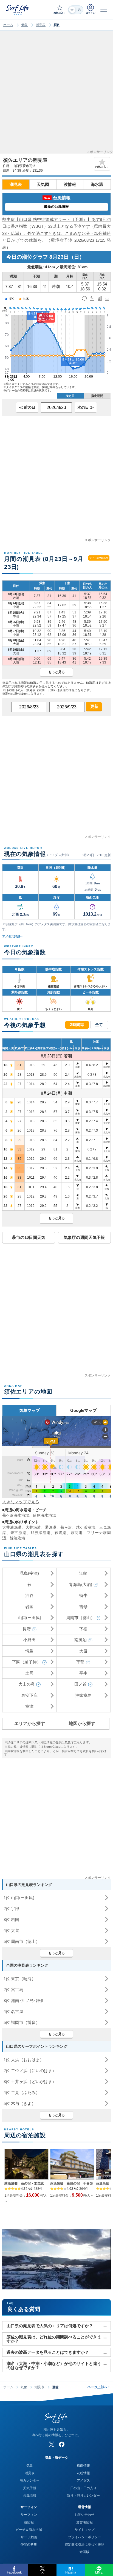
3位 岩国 (11, 1919)
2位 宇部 (11, 1909)
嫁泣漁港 (18, 1538)
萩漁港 (61, 1533)
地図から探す (82, 1723)
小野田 (29, 1640)
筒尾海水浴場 (44, 1515)
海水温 (97, 184)
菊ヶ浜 (66, 1527)
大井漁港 (33, 1527)
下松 (83, 1629)
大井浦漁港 (12, 1527)
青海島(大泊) (80, 1584)
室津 (29, 1706)
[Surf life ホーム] (18, 9)
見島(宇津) (29, 1573)
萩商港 (77, 1533)
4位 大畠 (11, 1930)
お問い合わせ (84, 2515)
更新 (94, 706)
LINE (99, 2572)
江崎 (83, 1573)
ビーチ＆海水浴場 (29, 2530)
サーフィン (29, 2515)
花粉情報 (83, 2473)
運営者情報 (84, 2522)
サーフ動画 (29, 2537)
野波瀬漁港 (40, 1533)
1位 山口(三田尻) (19, 1898)
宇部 (80, 1662)
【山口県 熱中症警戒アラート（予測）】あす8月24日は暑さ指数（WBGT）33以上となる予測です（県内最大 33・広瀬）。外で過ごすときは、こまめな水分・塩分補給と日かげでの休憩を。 (56, 233)
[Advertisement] (56, 94)
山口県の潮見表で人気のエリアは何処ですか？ (50, 2326)
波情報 (70, 184)
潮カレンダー (30, 2480)
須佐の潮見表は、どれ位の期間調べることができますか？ (54, 2339)
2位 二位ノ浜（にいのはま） (30, 2071)
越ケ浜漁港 (86, 1527)
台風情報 (30, 2496)
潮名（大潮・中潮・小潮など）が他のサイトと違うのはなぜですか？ (54, 2366)
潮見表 (41, 25)
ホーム (8, 25)
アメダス (83, 2480)
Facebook (14, 2572)
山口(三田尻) (29, 1618)
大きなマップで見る (21, 1502)
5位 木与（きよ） (20, 2103)
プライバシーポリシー (84, 2537)
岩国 (29, 1607)
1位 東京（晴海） (20, 1979)
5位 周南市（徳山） (22, 1941)
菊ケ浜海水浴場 (16, 1515)
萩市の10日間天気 (29, 1237)
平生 (83, 1673)
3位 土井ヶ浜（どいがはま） (30, 2082)
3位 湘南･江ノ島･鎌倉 (24, 2000)
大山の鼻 (27, 1684)
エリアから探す (30, 1723)
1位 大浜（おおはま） (24, 2060)
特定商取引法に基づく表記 (84, 2545)
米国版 (84, 2552)
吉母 (83, 1607)
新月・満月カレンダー (83, 2496)
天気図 (43, 184)
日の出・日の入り (83, 2488)
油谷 (29, 1595)
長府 (27, 1629)
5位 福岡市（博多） (22, 2022)
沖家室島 (83, 1695)
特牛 (83, 1595)
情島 (29, 1651)
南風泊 (80, 1640)
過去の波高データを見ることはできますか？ (48, 2352)
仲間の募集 (29, 2545)
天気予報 (30, 2488)
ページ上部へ (99, 2387)
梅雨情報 (83, 2466)
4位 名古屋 (13, 2011)
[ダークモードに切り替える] (76, 10)
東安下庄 (29, 1695)
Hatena (71, 2572)
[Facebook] (62, 2444)
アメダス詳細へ (13, 936)
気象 (24, 25)
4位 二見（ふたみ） (22, 2092)
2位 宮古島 (13, 1990)
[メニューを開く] (104, 10)
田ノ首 (80, 1684)
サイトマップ (84, 2530)
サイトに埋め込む (99, 558)
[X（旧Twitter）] (52, 2444)
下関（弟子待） (26, 1662)
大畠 (83, 1651)
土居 (29, 1673)
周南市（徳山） (80, 1618)
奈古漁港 (19, 1533)
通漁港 (51, 1527)
